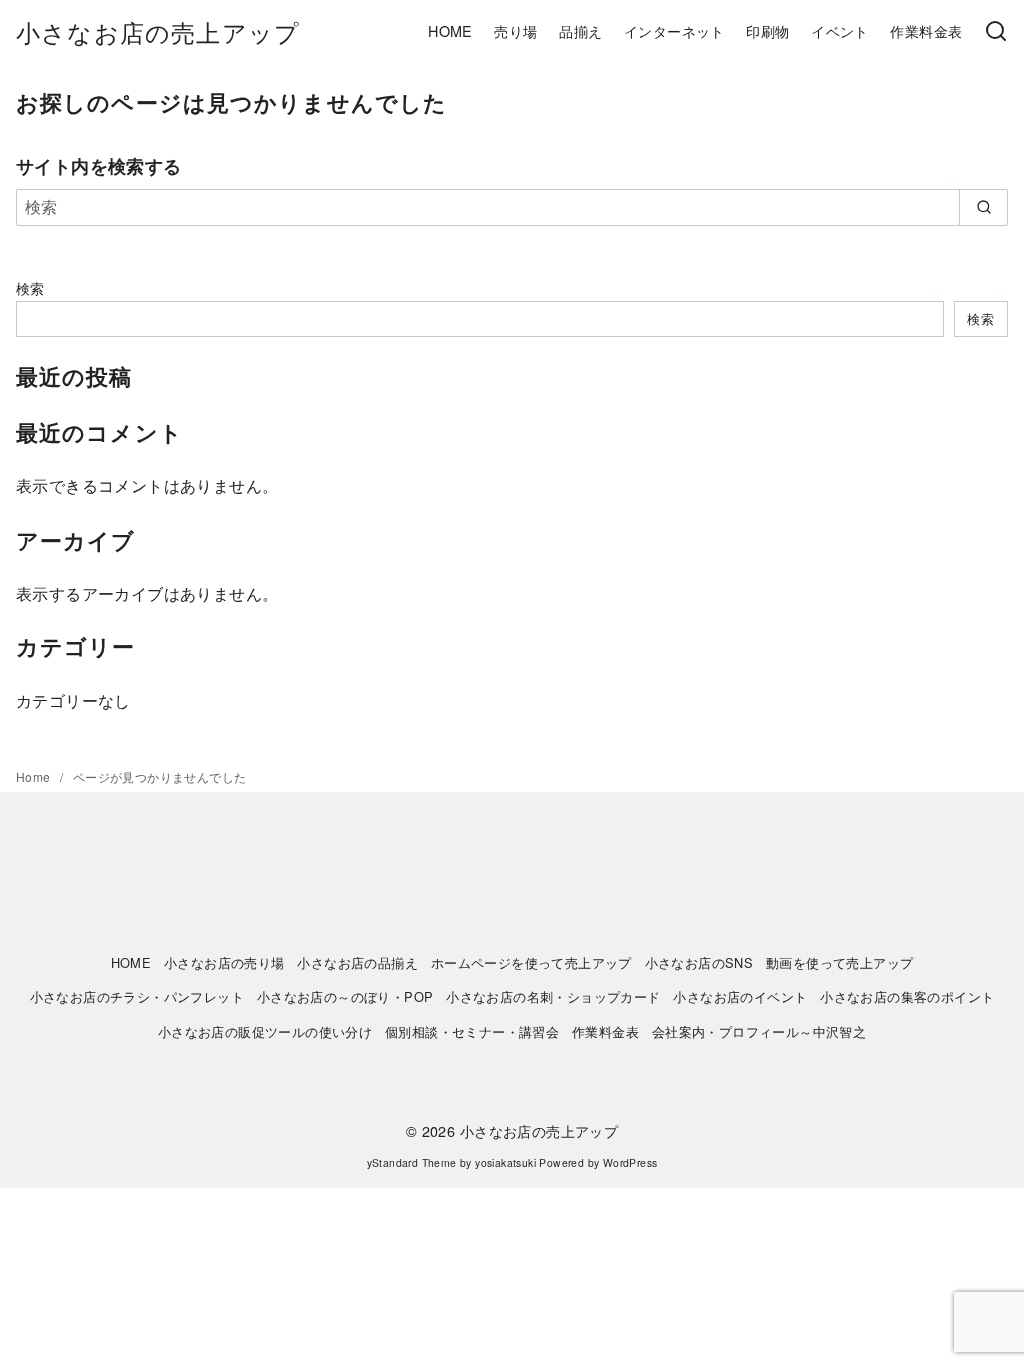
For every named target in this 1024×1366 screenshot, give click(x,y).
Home (35, 776)
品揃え (580, 30)
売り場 (515, 30)
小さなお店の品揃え (357, 962)
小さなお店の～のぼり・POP (345, 996)
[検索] (996, 32)
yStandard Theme (412, 1162)
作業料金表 (926, 30)
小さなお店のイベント (740, 996)
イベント (840, 30)
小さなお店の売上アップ (158, 31)
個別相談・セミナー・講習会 (472, 1031)
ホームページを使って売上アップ (531, 962)
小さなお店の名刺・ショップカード (553, 996)
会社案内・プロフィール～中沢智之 (759, 1031)
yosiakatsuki (505, 1162)
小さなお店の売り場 (224, 962)
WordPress (630, 1162)
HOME (450, 30)
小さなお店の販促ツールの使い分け (265, 1031)
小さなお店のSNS (699, 962)
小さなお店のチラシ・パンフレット (137, 996)
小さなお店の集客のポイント (907, 996)
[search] (983, 207)
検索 (30, 287)
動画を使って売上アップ (839, 962)
